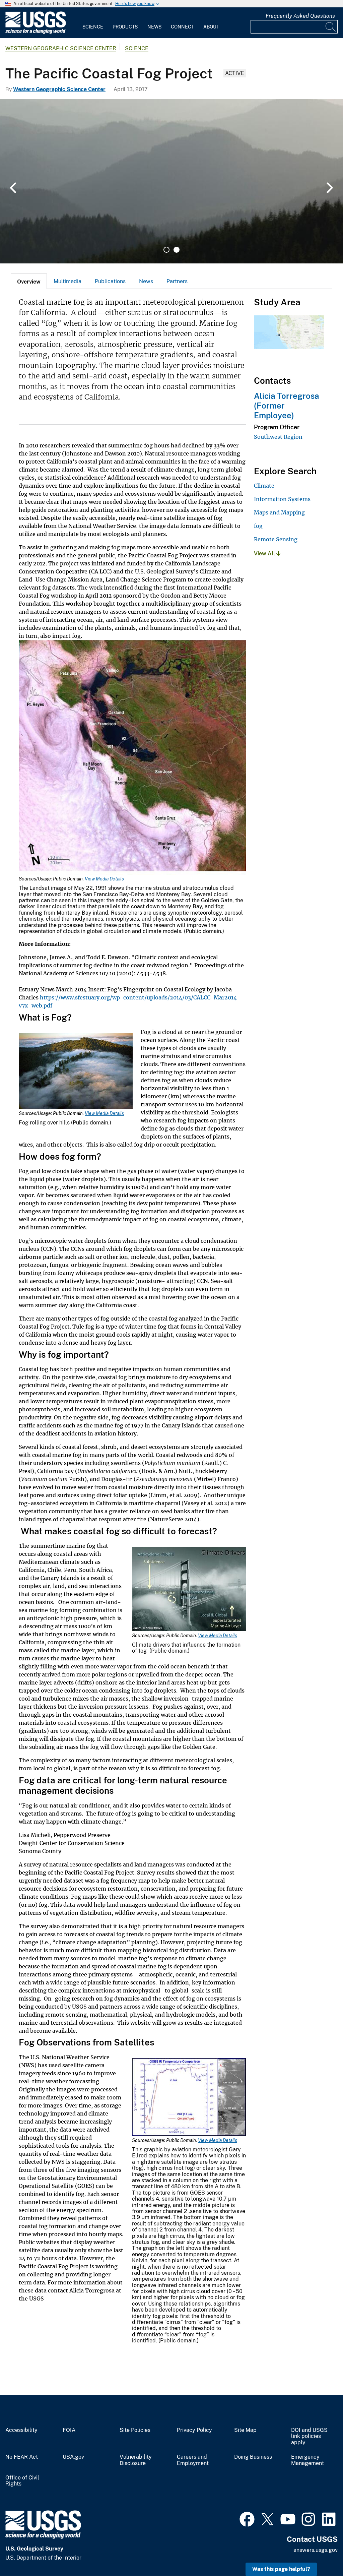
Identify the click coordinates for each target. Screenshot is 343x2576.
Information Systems (282, 499)
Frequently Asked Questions (300, 16)
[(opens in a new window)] (247, 2518)
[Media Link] (132, 758)
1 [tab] (166, 250)
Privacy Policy (194, 2430)
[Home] (36, 32)
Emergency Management (307, 2460)
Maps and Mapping (279, 512)
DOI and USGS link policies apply (309, 2437)
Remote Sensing (276, 539)
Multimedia (67, 281)
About (211, 27)
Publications (110, 281)
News (154, 27)
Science (93, 27)
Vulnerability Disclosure (136, 2460)
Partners (177, 281)
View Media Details (104, 879)
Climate (264, 486)
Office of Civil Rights (22, 2481)
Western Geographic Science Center (61, 48)
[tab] (29, 281)
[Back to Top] (319, 2552)
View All (265, 554)
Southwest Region (278, 437)
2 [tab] (177, 250)
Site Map (245, 2430)
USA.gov (73, 2457)
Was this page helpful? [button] (281, 2569)
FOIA (69, 2430)
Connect (182, 27)
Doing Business (253, 2457)
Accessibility (21, 2430)
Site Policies (135, 2430)
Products (125, 27)
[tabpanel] (171, 181)
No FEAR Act (22, 2457)
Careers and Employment (193, 2460)
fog (258, 526)
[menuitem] (93, 23)
